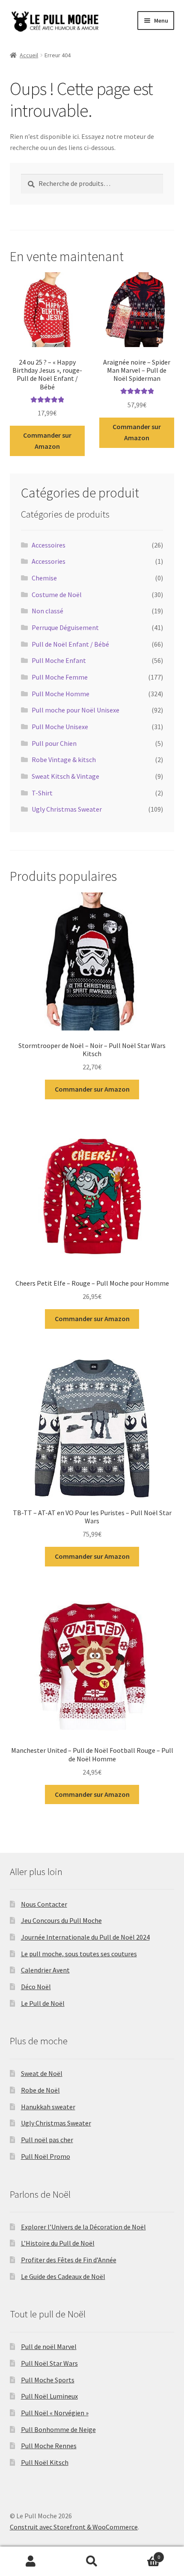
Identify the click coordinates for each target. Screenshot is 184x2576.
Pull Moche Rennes (49, 2446)
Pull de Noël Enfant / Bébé (70, 644)
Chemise (44, 578)
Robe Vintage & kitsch (64, 760)
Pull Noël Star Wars (49, 2363)
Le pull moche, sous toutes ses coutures (79, 1954)
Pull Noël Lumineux (49, 2396)
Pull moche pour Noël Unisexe (76, 710)
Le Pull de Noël (43, 2003)
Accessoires (49, 545)
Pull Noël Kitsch (45, 2462)
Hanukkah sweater (48, 2107)
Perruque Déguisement (65, 627)
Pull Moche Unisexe (60, 727)
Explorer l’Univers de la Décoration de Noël (83, 2227)
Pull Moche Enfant (59, 660)
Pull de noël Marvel (49, 2346)
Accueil (29, 55)
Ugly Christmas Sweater (67, 809)
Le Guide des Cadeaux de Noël (63, 2276)
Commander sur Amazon (47, 441)
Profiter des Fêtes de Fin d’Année (69, 2260)
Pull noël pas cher (47, 2140)
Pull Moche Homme (61, 694)
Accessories (49, 561)
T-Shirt (42, 793)
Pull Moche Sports (48, 2380)
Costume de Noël (57, 595)
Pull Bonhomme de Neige (58, 2429)
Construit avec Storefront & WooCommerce (74, 2527)
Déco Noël (36, 1987)
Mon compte (31, 2561)
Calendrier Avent (45, 1970)
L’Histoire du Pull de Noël (58, 2243)
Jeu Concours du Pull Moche (61, 1920)
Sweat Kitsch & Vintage (65, 776)
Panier (142, 2554)
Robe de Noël (40, 2090)
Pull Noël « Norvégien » (55, 2413)
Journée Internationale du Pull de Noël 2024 (85, 1937)
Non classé (47, 611)
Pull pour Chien (54, 743)
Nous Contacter (44, 1904)
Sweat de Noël (42, 2073)
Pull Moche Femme (60, 677)
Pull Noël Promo (46, 2156)
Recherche (92, 2561)
